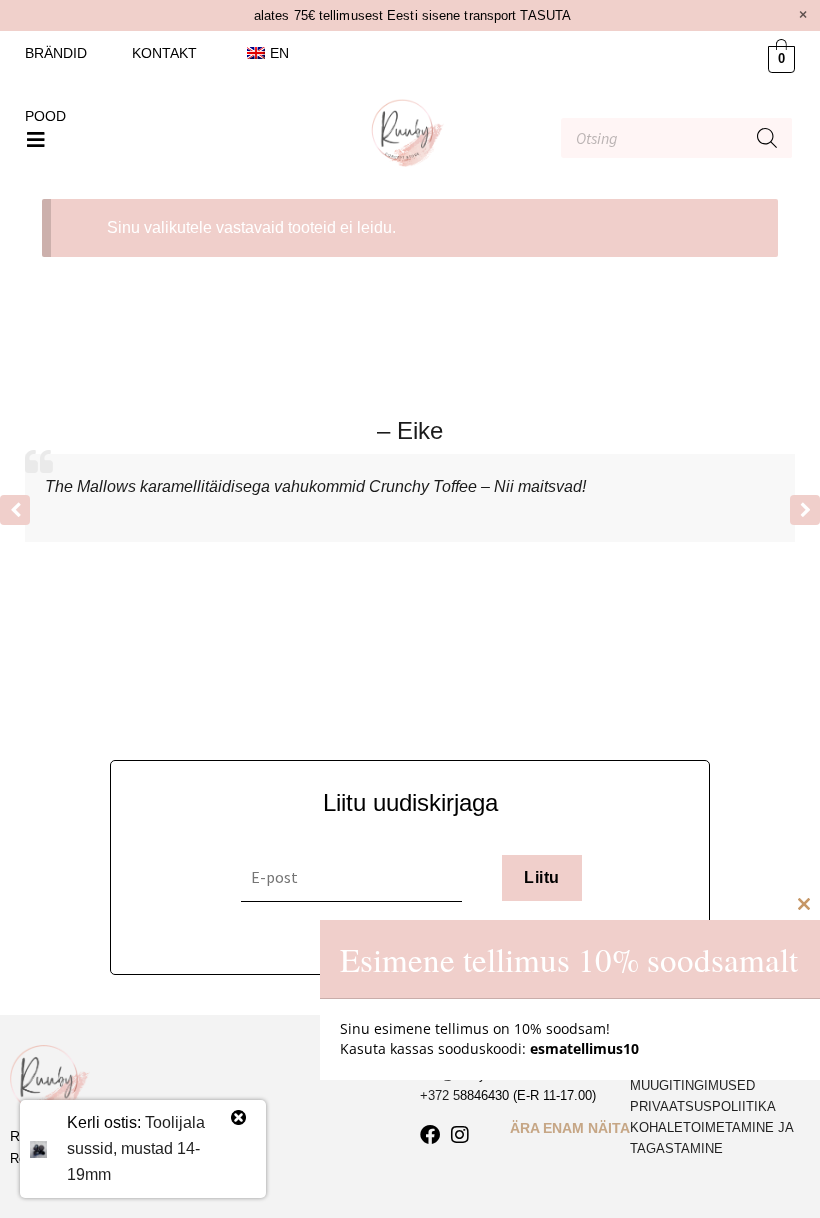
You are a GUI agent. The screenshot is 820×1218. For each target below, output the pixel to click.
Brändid (56, 53)
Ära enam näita (570, 1128)
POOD (45, 116)
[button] (36, 140)
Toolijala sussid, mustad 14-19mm (136, 1148)
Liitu (541, 877)
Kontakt (164, 53)
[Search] (767, 138)
